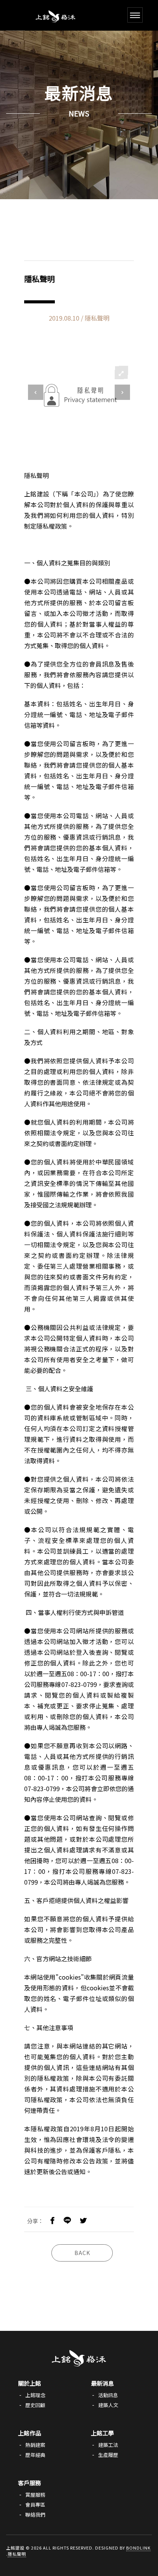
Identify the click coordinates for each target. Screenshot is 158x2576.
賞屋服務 (35, 2495)
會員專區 (35, 2505)
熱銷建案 (35, 2445)
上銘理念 (35, 2395)
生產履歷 (108, 2455)
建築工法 (108, 2445)
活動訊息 (108, 2395)
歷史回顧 (35, 2405)
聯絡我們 (35, 2515)
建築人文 (108, 2405)
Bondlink (138, 2548)
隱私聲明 (17, 2554)
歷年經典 (35, 2455)
